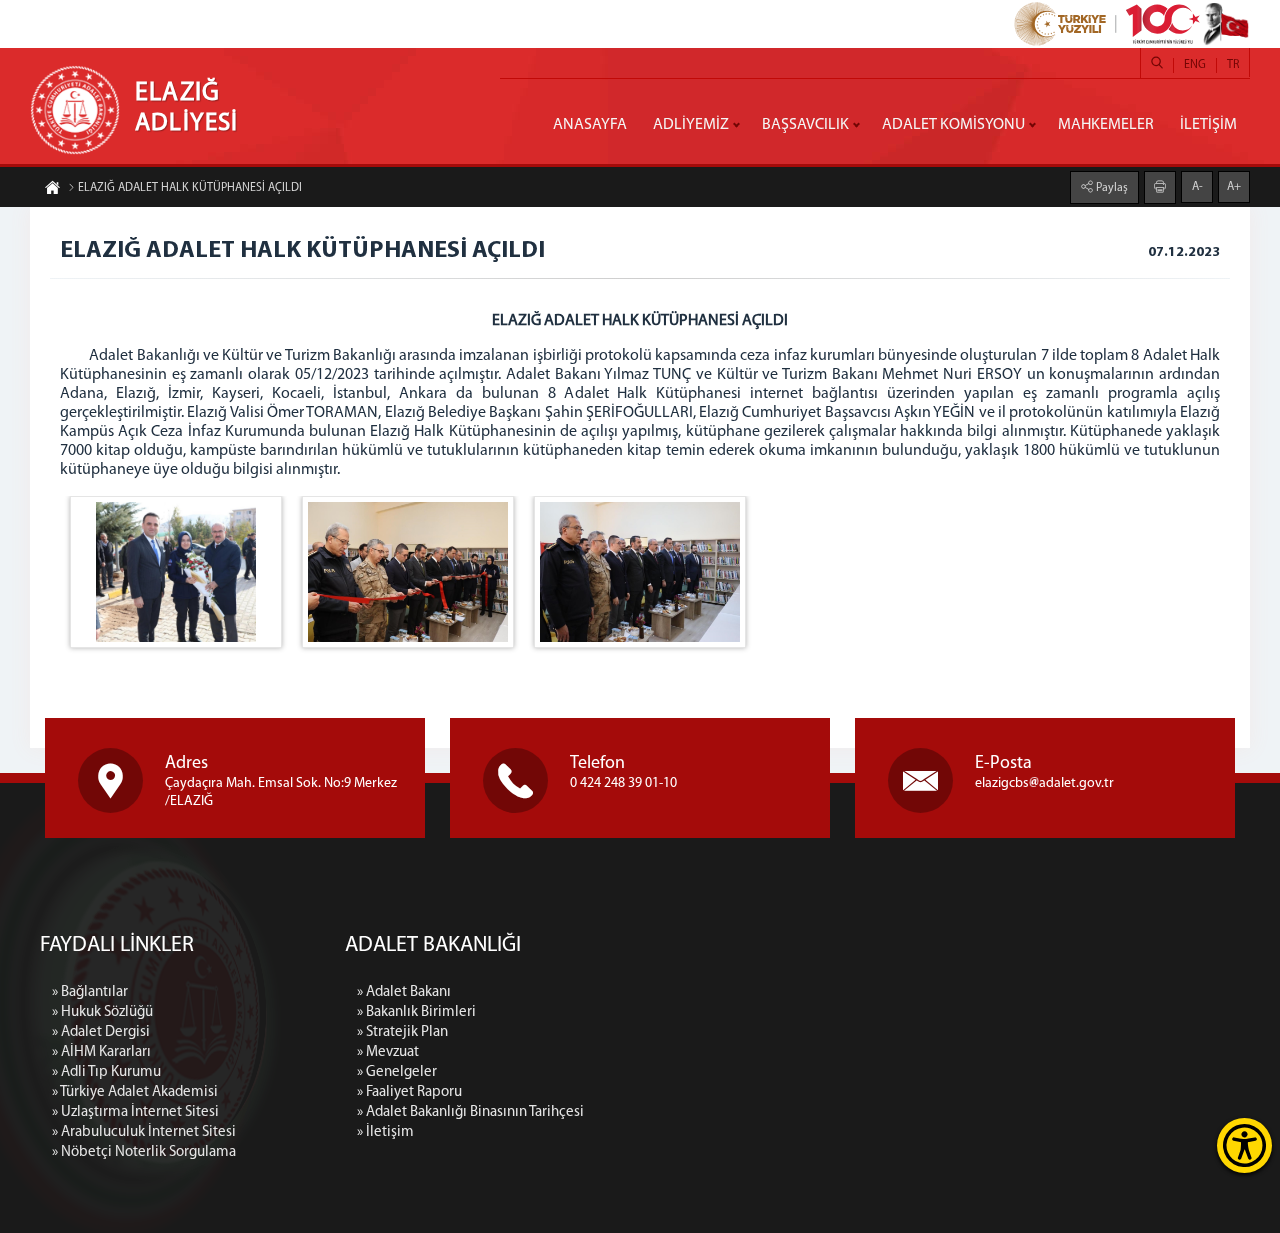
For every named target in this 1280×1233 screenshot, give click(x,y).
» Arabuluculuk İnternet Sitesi (144, 1132)
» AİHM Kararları (101, 1052)
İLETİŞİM (1208, 125)
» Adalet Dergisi (101, 1032)
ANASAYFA (590, 125)
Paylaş (1110, 188)
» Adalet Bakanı (404, 992)
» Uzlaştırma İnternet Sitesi (135, 1112)
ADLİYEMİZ (691, 125)
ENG (1195, 65)
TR (1233, 65)
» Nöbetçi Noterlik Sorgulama (144, 1152)
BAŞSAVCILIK (805, 125)
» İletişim (385, 1132)
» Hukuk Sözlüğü (102, 1012)
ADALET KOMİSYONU (953, 125)
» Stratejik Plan (402, 1032)
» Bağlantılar (90, 992)
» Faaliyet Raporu (409, 1092)
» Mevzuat (388, 1052)
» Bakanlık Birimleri (416, 1012)
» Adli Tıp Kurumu (106, 1072)
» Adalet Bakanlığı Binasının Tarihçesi (470, 1112)
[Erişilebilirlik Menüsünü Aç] (1244, 1145)
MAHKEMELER (1106, 125)
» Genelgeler (397, 1072)
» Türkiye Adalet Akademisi (135, 1092)
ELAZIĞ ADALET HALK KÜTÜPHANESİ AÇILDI (190, 188)
